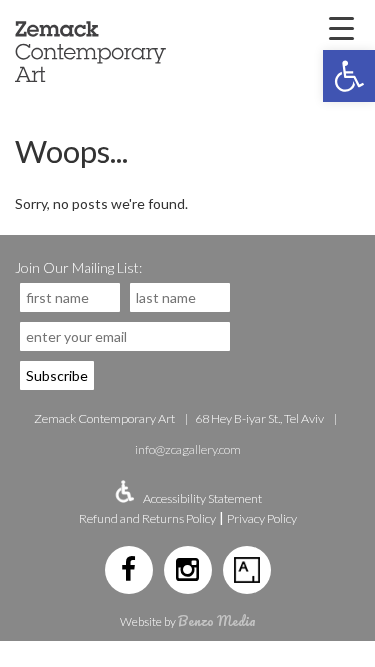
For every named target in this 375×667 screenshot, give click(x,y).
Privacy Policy (262, 518)
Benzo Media (217, 620)
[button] (349, 76)
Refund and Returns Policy (147, 518)
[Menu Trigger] (341, 27)
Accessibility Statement (202, 498)
